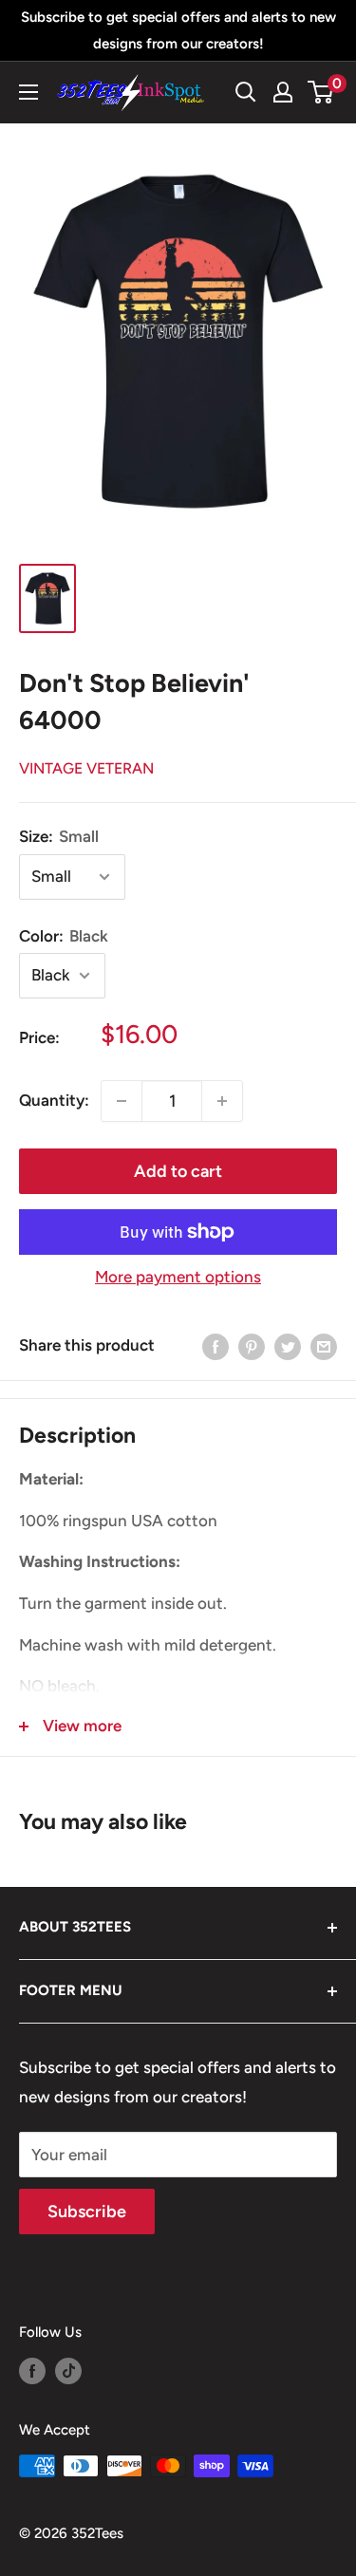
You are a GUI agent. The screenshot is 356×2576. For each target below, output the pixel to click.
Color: (64, 936)
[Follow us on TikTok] (68, 2371)
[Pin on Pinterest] (252, 1346)
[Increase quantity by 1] (222, 1101)
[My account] (283, 92)
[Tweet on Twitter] (288, 1346)
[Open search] (246, 92)
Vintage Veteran (86, 768)
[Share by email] (324, 1346)
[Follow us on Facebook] (32, 2371)
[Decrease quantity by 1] (122, 1101)
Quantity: (54, 1100)
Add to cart (178, 1171)
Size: (59, 836)
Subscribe (87, 2212)
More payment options (178, 1277)
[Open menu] (28, 92)
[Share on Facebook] (215, 1346)
